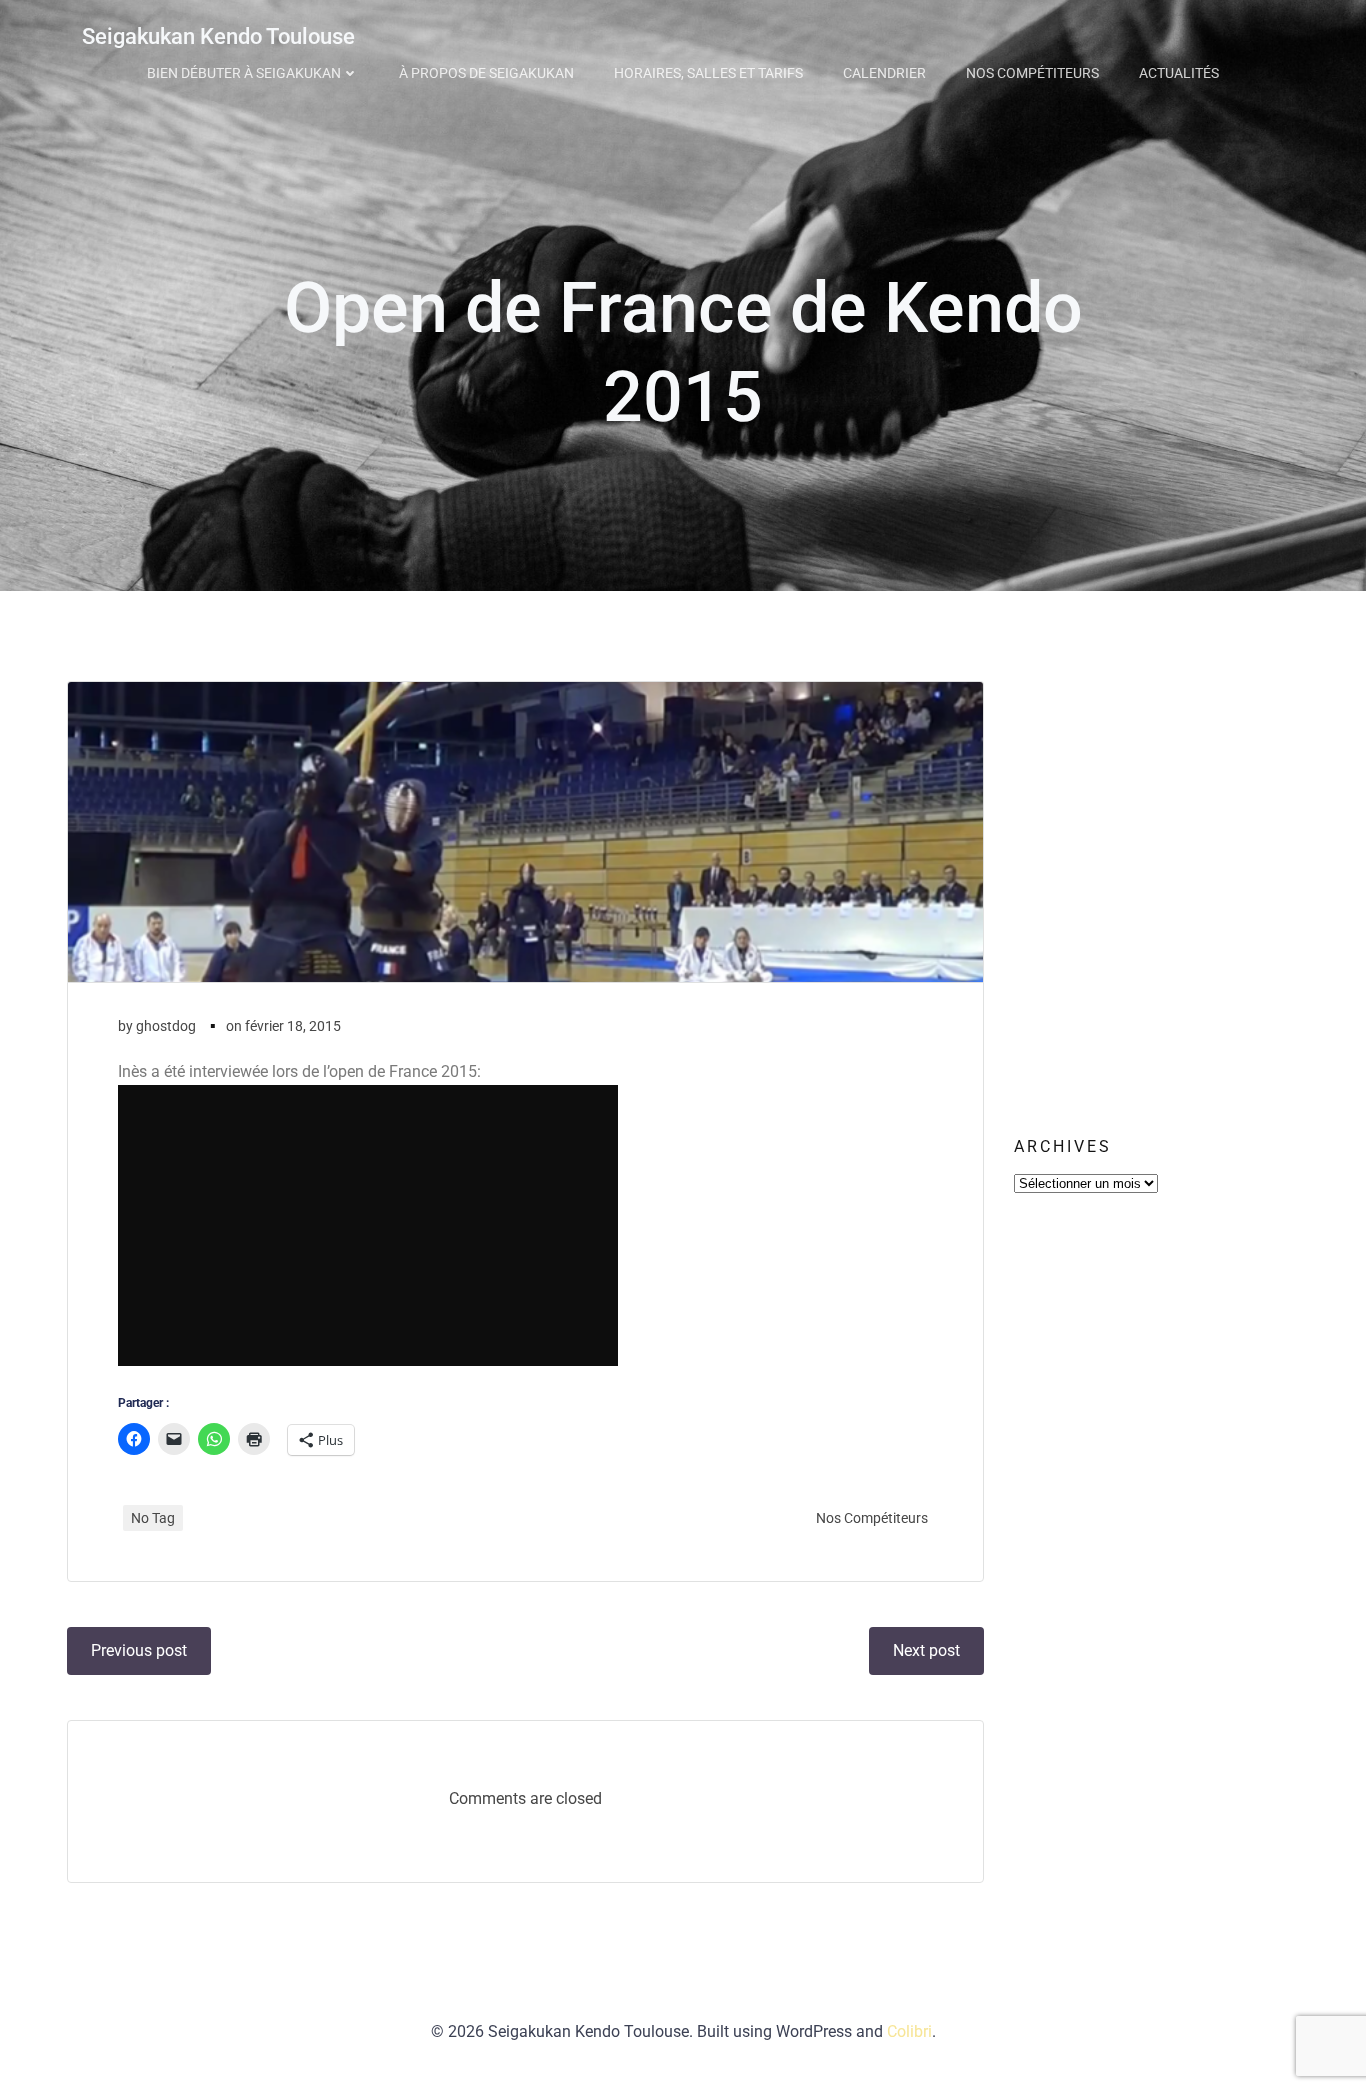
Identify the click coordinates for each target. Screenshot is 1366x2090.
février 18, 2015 (293, 1026)
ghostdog (166, 1026)
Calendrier (884, 73)
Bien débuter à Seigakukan (244, 73)
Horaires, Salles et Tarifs (708, 73)
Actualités (1179, 73)
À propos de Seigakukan (486, 73)
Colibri (909, 2031)
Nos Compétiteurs (1032, 73)
